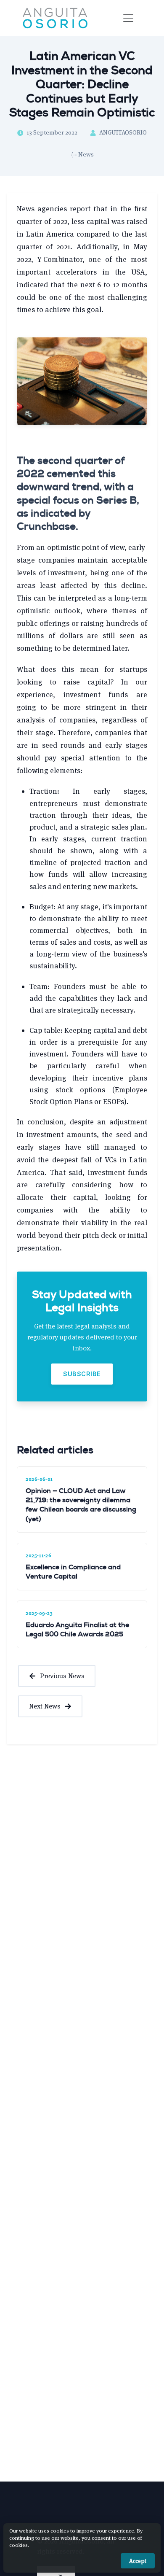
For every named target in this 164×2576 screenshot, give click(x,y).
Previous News (62, 1676)
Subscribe (82, 1374)
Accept (138, 2561)
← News (82, 154)
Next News (45, 1706)
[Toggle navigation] (128, 18)
